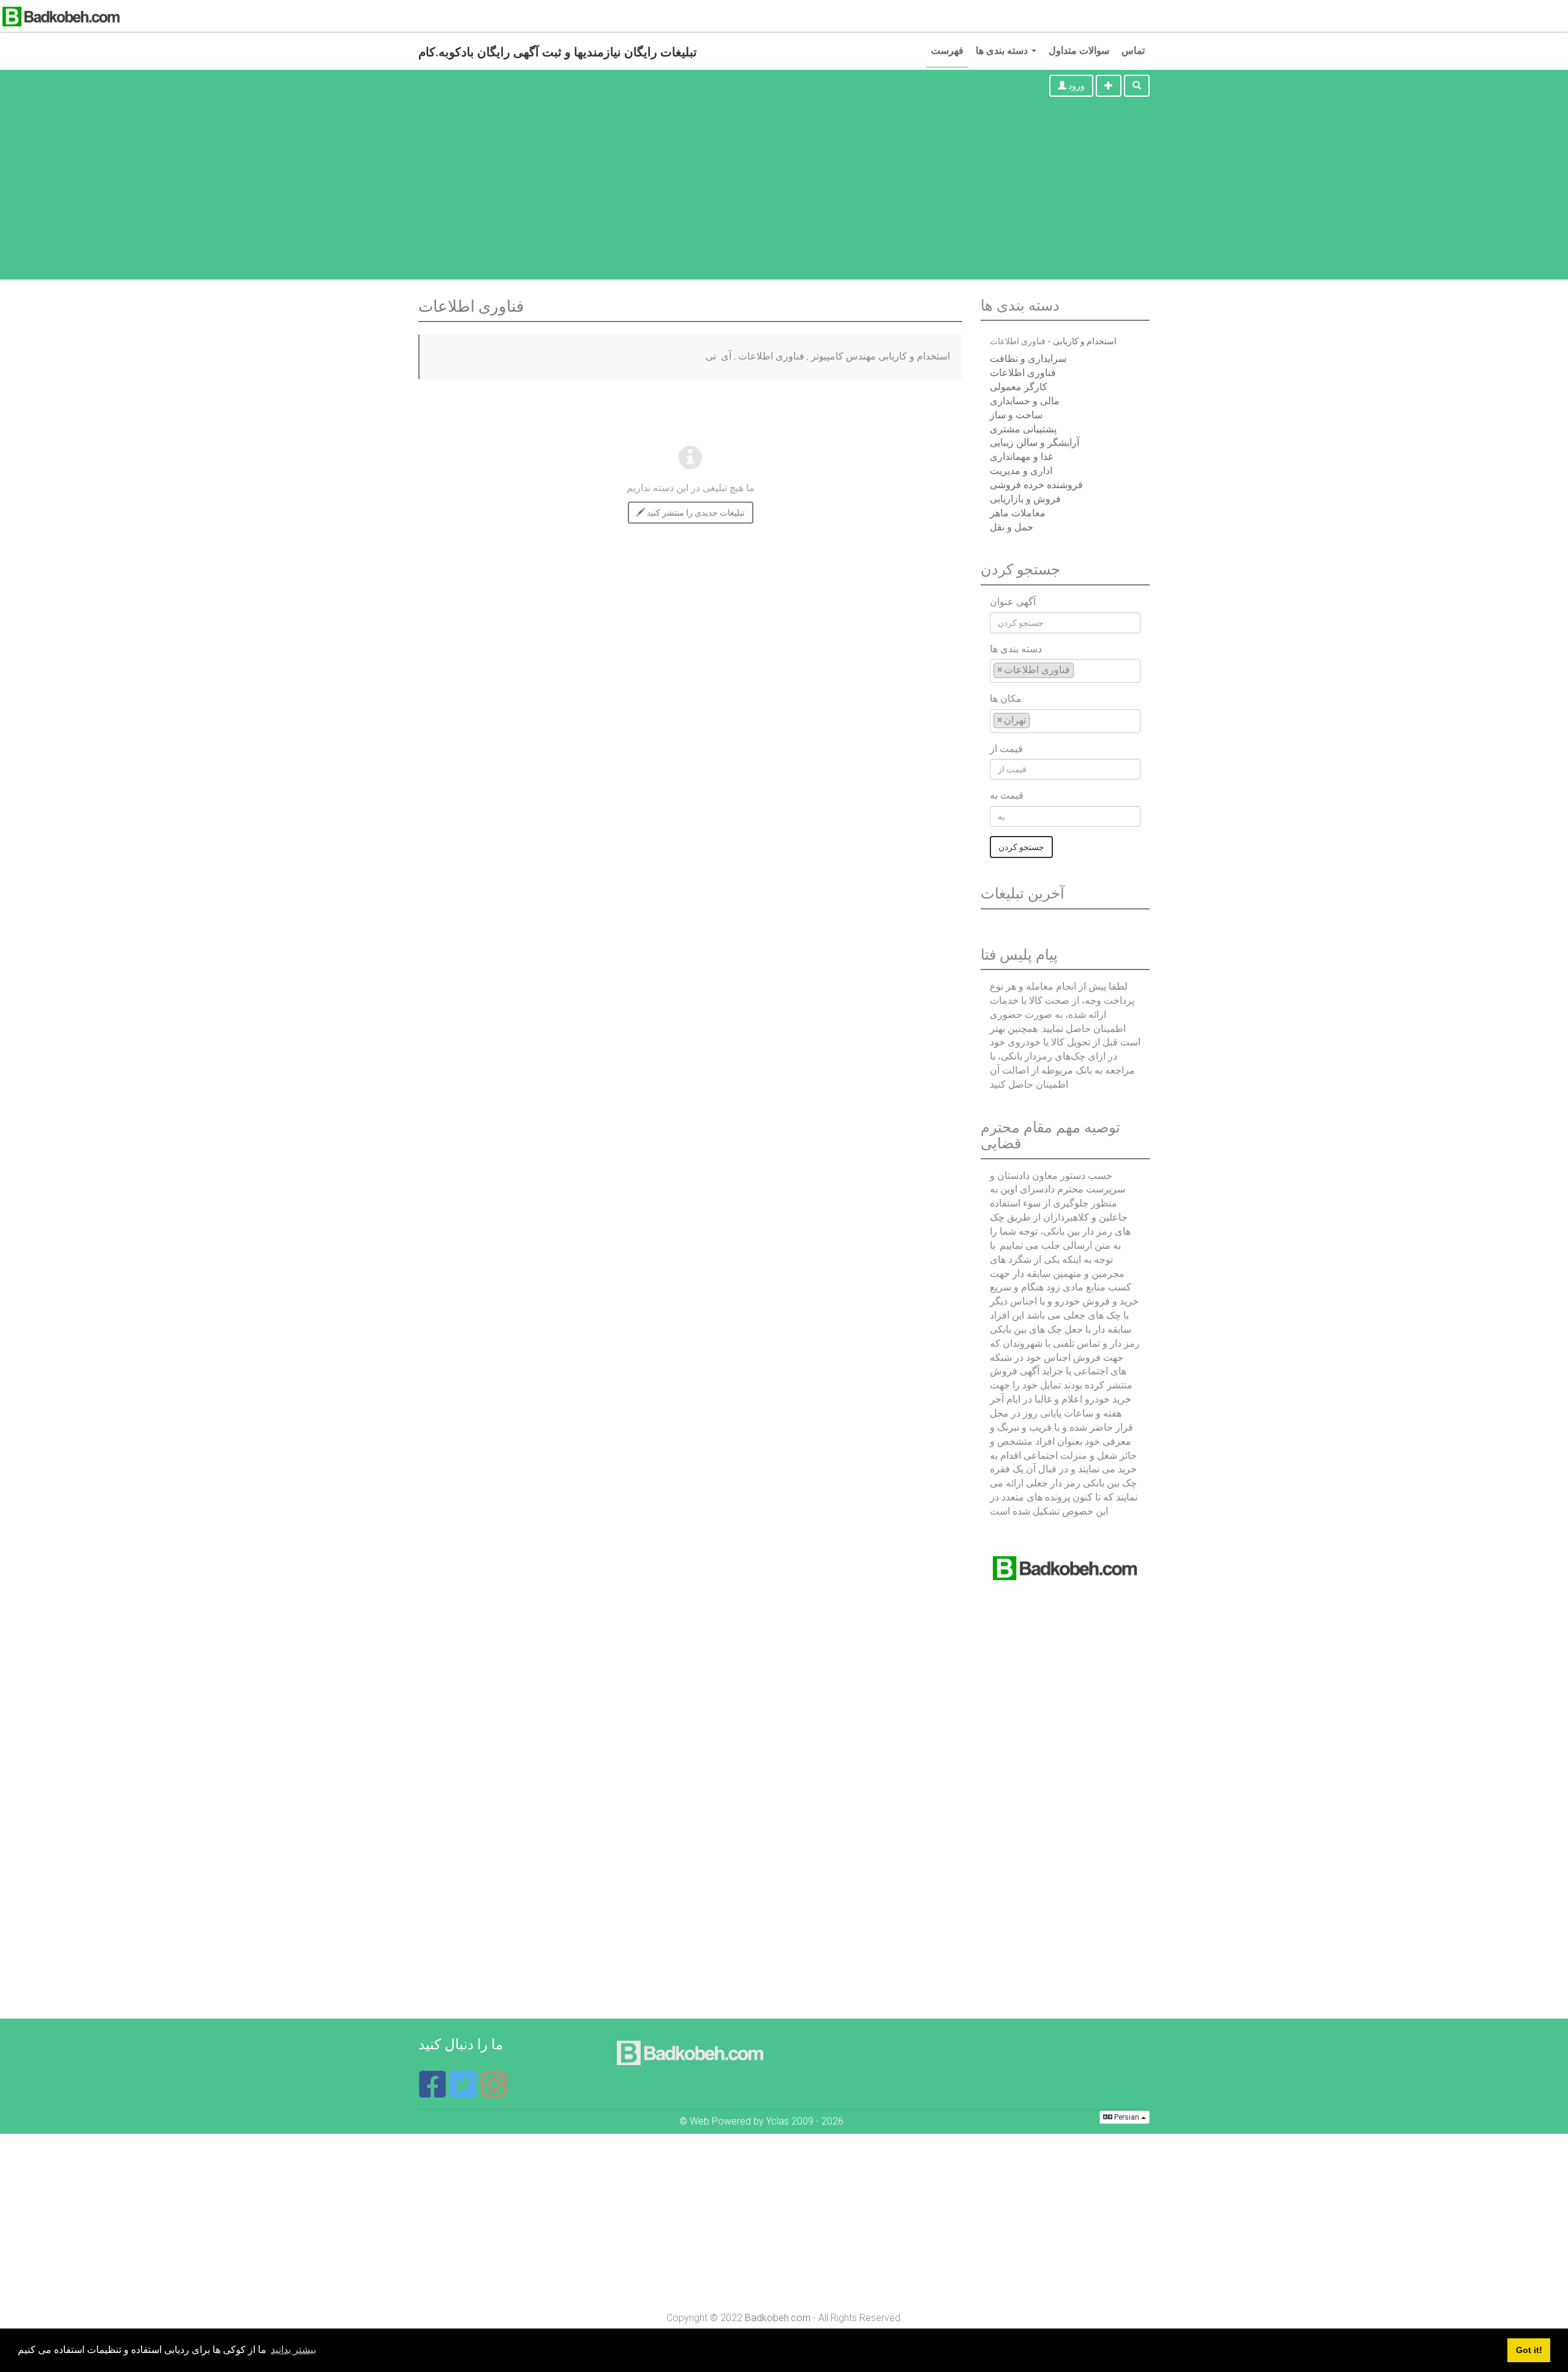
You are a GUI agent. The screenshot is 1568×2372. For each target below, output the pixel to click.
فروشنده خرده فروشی (1036, 485)
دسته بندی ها (1003, 51)
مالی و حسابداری (1025, 401)
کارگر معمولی (1019, 387)
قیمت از (1006, 749)
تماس (1133, 51)
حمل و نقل (1012, 527)
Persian (1127, 2117)
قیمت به (1007, 795)
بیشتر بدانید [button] (293, 2350)
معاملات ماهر (1018, 513)
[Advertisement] (784, 194)
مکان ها (1006, 698)
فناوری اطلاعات (1023, 373)
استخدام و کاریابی (1085, 341)
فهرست (947, 51)
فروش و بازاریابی (1025, 499)
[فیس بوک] (434, 2092)
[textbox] (1080, 670)
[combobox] (1065, 671)
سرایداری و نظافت (1028, 359)
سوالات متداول (1079, 51)
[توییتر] (464, 2092)
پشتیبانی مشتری (1023, 429)
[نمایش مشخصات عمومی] (494, 2092)
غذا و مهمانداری (1021, 457)
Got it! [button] (1529, 2350)
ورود (1076, 86)
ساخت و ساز (1016, 415)
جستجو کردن (1021, 847)
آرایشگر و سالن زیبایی (1035, 442)
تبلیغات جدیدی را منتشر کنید (695, 513)
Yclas (778, 2121)
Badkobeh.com (778, 2318)
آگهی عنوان (1013, 602)
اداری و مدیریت (1021, 471)
